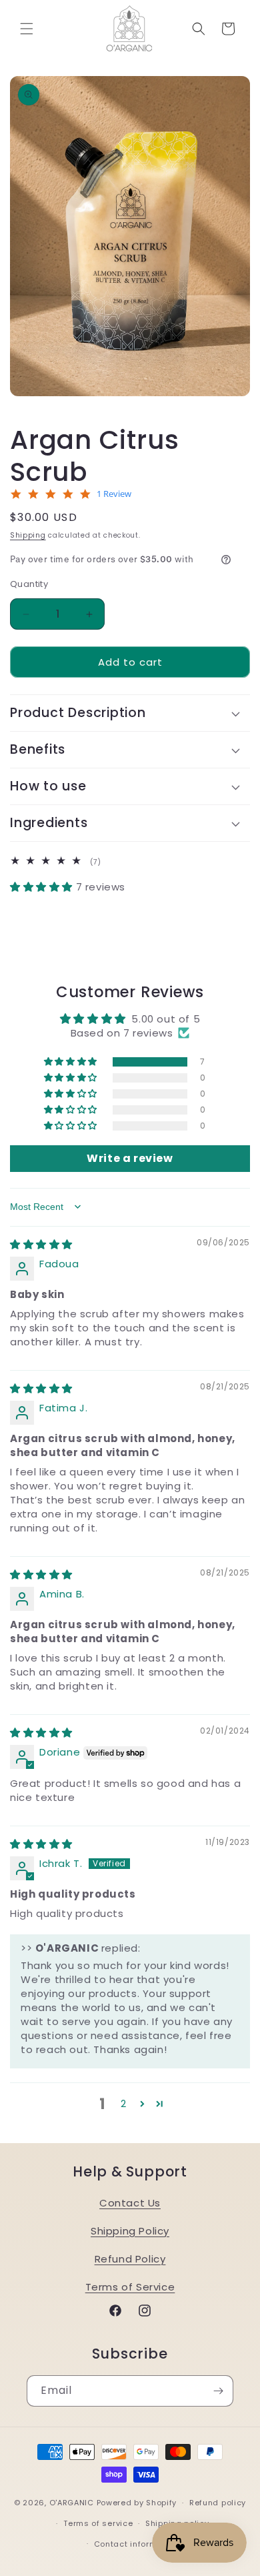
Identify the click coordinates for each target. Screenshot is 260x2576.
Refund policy (218, 2503)
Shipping (28, 535)
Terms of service (98, 2523)
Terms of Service (130, 2287)
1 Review (114, 494)
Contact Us (130, 2203)
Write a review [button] (130, 1158)
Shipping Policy (130, 2231)
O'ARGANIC (73, 2503)
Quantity (29, 584)
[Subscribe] (218, 2391)
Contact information (136, 2544)
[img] (41, 1244)
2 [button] (124, 2103)
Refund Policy (130, 2259)
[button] (27, 29)
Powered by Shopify (137, 2503)
